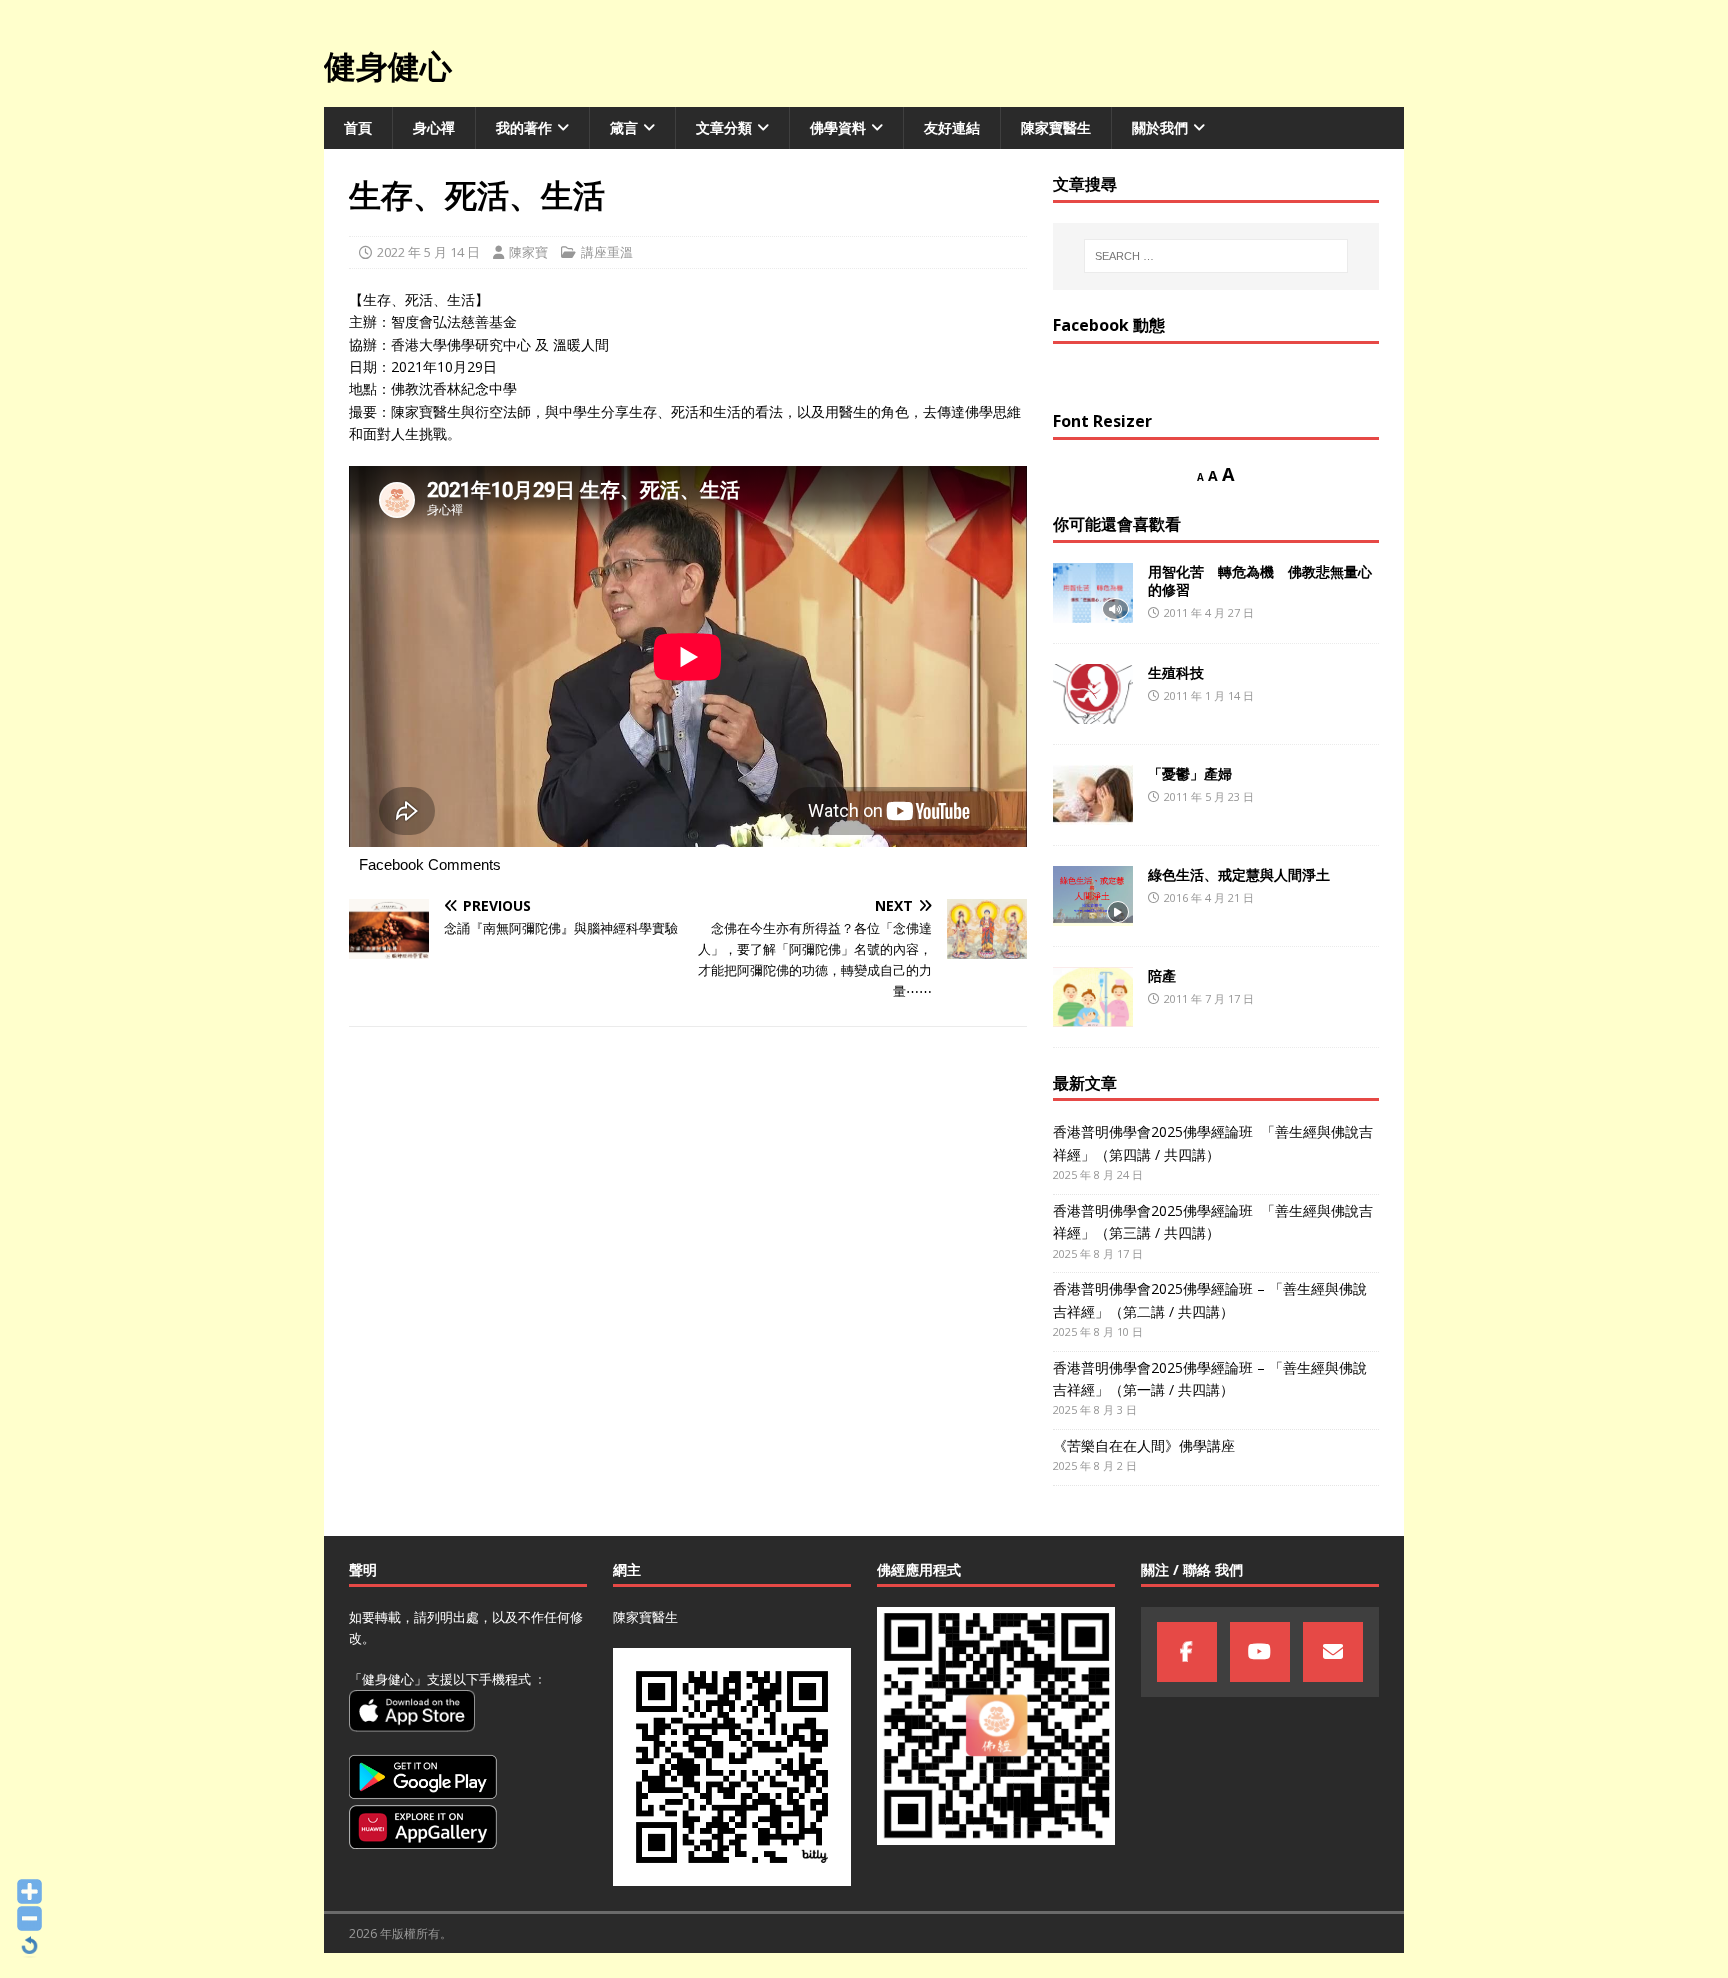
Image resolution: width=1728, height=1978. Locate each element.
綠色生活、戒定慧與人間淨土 (1239, 874)
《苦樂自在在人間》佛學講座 (1144, 1445)
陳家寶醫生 (1056, 127)
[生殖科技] (1093, 694)
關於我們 (1160, 127)
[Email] (1333, 1652)
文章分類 (724, 127)
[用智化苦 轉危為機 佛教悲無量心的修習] (1093, 593)
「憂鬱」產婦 (1190, 773)
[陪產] (1093, 997)
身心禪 (434, 127)
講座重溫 (607, 252)
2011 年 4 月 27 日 (1209, 612)
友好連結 (952, 127)
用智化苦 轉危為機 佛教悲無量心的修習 (1260, 580)
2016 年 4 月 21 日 (1209, 897)
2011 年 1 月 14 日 (1209, 695)
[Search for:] (1216, 256)
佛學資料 (838, 127)
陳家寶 (528, 252)
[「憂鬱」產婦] (1093, 795)
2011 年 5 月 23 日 (1209, 796)
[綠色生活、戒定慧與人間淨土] (1093, 896)
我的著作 (524, 127)
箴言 (624, 127)
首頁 (358, 127)
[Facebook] (1187, 1652)
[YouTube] (1260, 1652)
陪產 (1162, 975)
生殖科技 (1176, 672)
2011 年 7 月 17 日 (1209, 998)
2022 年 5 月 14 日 (428, 252)
